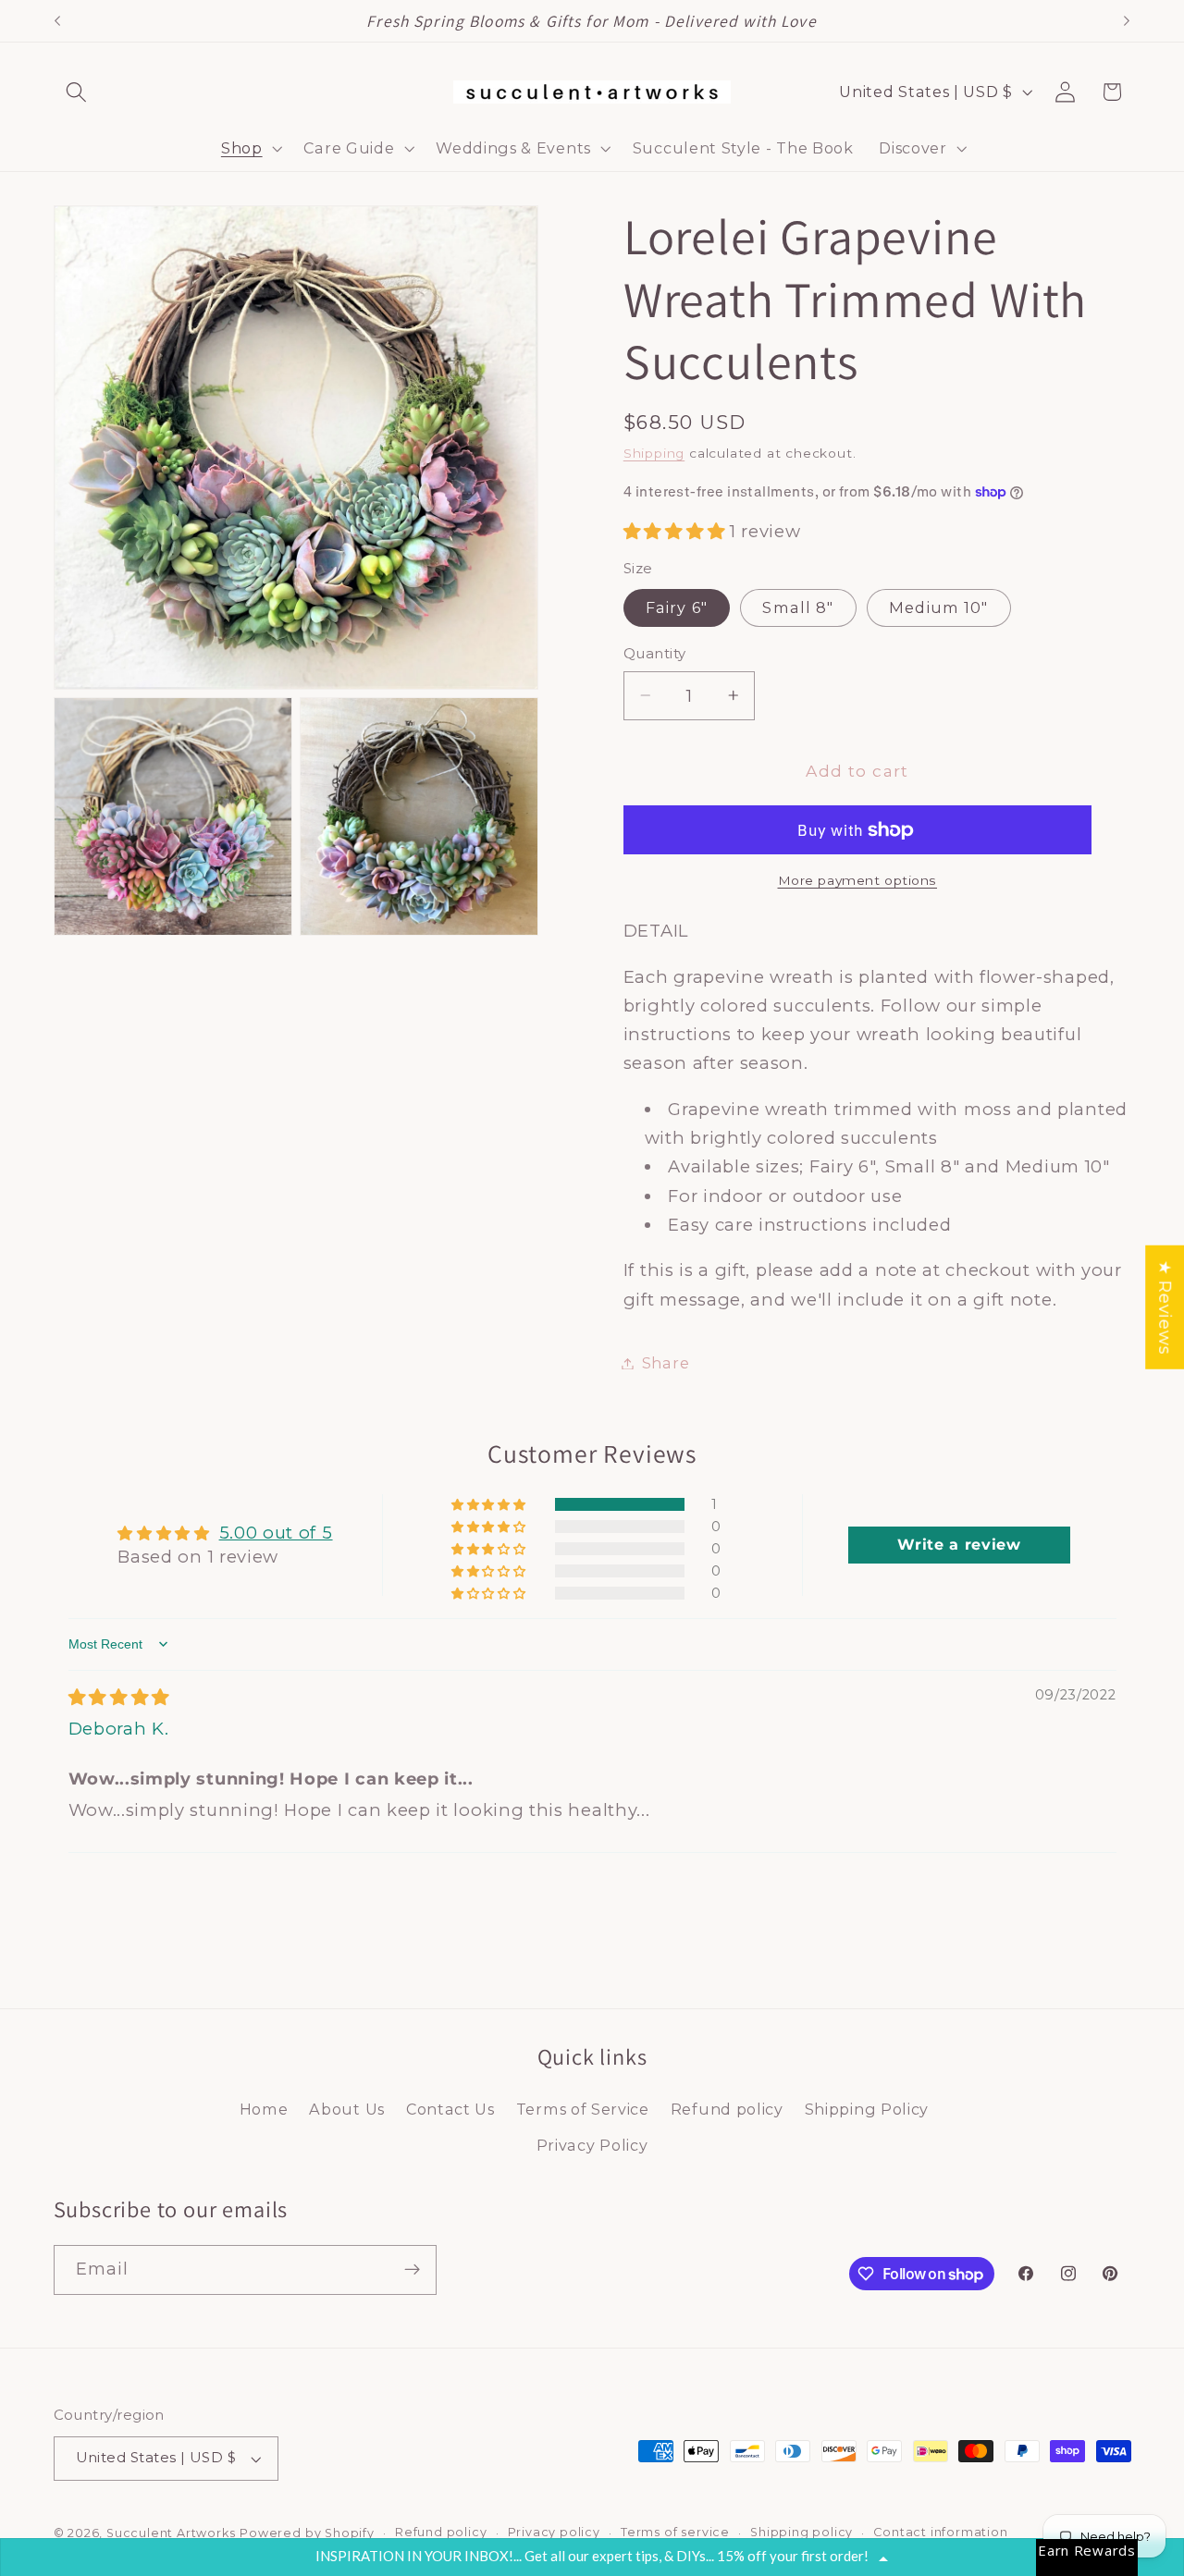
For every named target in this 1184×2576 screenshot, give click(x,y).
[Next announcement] (1127, 21)
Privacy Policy (592, 2145)
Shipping (654, 453)
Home (264, 2109)
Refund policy (727, 2109)
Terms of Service (583, 2109)
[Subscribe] (412, 2270)
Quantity (655, 654)
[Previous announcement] (57, 21)
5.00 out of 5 (276, 1533)
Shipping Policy (867, 2109)
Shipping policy (802, 2532)
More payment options (858, 879)
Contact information (940, 2532)
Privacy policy (554, 2532)
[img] (119, 1697)
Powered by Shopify (307, 2533)
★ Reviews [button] (1165, 1307)
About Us (347, 2109)
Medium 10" (939, 607)
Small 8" (798, 607)
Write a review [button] (959, 1545)
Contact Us (450, 2109)
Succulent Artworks (171, 2533)
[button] (77, 92)
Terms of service (675, 2532)
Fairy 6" (677, 607)
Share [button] (666, 1363)
